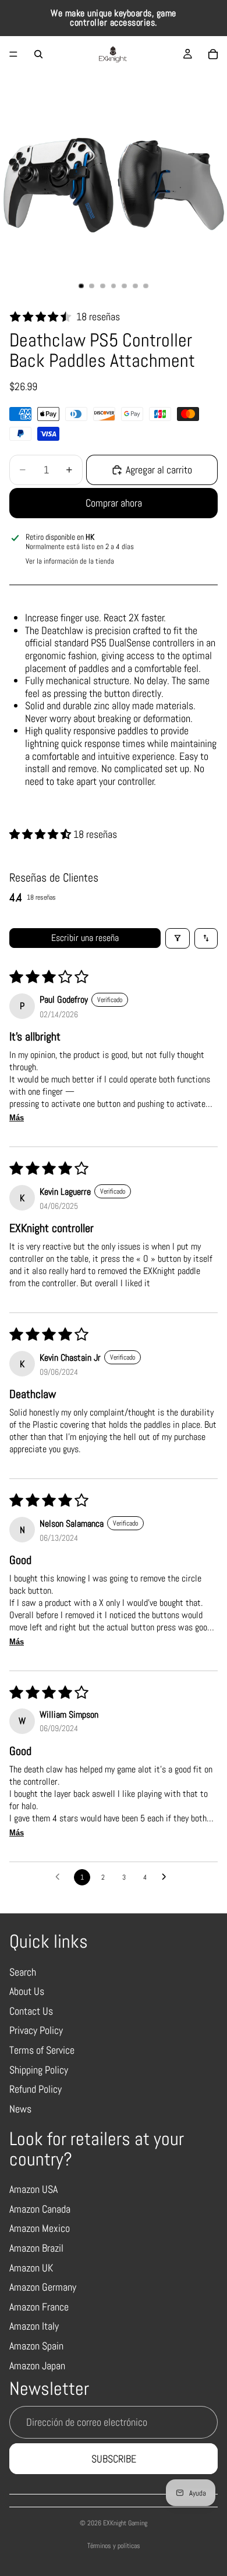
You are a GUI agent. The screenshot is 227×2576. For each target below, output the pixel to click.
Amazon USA (33, 2189)
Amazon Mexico (40, 2228)
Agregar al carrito (159, 470)
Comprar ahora (114, 503)
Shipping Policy (39, 2070)
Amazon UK (31, 2268)
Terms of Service (42, 2050)
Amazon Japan (37, 2366)
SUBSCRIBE (114, 2459)
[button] (41, 834)
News (20, 2109)
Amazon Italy (34, 2326)
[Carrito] (213, 54)
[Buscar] (38, 54)
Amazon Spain (36, 2346)
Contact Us (31, 2011)
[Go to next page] (167, 1877)
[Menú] (13, 54)
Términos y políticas (114, 2546)
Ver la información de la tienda (70, 561)
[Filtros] (178, 938)
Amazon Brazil (36, 2248)
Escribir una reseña (85, 938)
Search (23, 1972)
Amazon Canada (40, 2209)
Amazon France (39, 2307)
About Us (27, 1991)
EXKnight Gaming (125, 2523)
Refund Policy (36, 2089)
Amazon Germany (43, 2287)
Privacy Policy (36, 2030)
